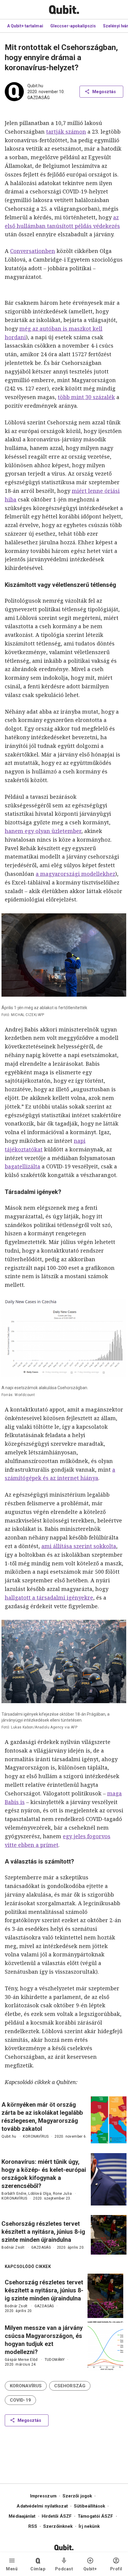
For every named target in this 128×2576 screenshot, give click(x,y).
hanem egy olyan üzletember (43, 831)
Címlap (38, 2569)
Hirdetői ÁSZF (57, 2516)
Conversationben (33, 251)
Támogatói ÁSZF (95, 2516)
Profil (116, 2569)
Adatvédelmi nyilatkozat (42, 2506)
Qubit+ (90, 2569)
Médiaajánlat (22, 2516)
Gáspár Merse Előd (21, 2360)
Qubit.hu (35, 86)
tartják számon (66, 132)
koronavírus (36, 2136)
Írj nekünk (89, 2526)
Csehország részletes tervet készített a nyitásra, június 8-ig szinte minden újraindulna (43, 2232)
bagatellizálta (22, 1166)
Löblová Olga (40, 2194)
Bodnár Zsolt (13, 2247)
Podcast (64, 2569)
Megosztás (104, 92)
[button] (26, 2386)
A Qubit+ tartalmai (25, 26)
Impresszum (43, 2496)
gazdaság (39, 98)
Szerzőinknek (58, 2526)
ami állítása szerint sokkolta (79, 1546)
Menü (12, 2569)
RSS (33, 2526)
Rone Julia (62, 2194)
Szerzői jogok (77, 2496)
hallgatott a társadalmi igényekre (49, 1598)
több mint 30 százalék (86, 397)
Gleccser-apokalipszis (73, 26)
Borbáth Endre (14, 2194)
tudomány (55, 2360)
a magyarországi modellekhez (75, 874)
